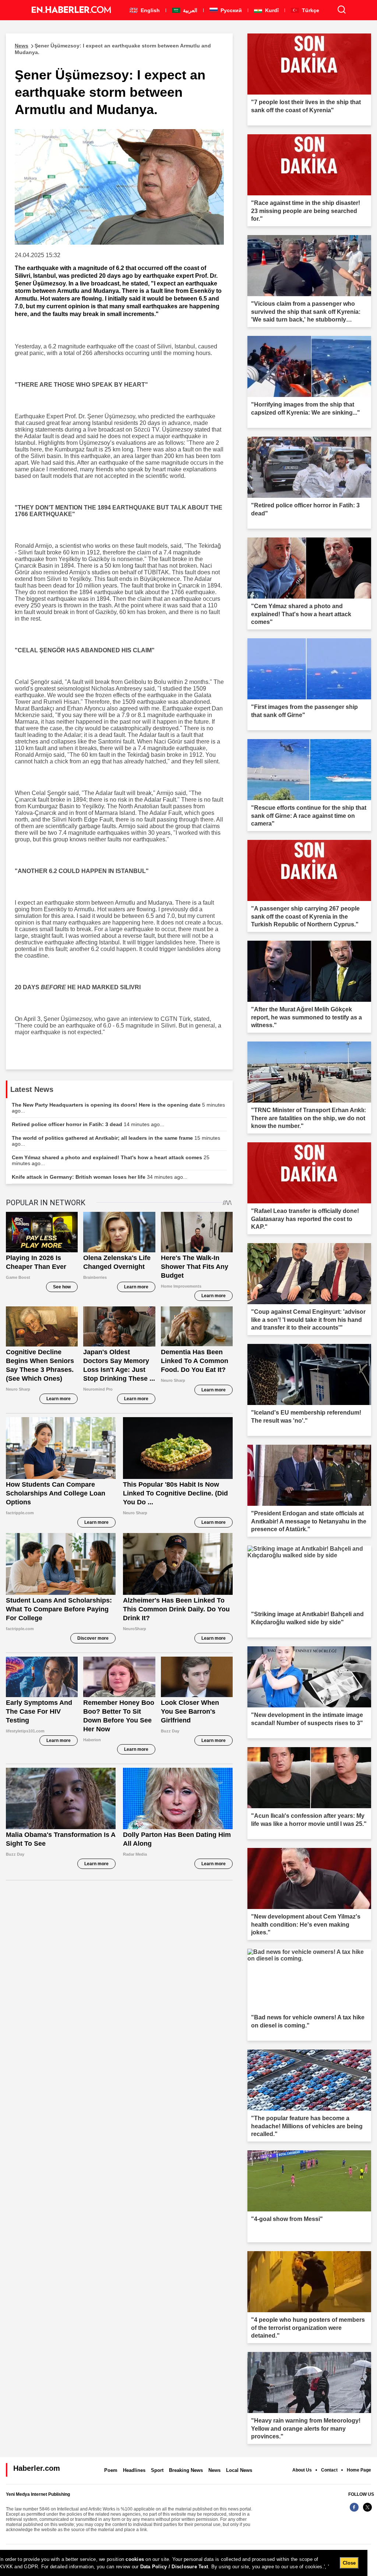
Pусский (230, 10)
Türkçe (310, 10)
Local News (239, 2470)
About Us (302, 2470)
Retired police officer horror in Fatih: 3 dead (88, 1124)
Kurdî (271, 10)
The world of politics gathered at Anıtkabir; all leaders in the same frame (116, 1141)
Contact (329, 2470)
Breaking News (186, 2470)
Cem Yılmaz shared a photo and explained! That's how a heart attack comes (111, 1160)
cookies (135, 2559)
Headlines (134, 2470)
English (149, 10)
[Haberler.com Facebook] (354, 2511)
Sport (157, 2470)
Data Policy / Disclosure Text (174, 2567)
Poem (111, 2470)
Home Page (359, 2470)
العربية (189, 10)
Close (349, 2563)
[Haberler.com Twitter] (367, 2511)
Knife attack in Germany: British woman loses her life (100, 1177)
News (214, 2470)
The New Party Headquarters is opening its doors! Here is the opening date (118, 1108)
